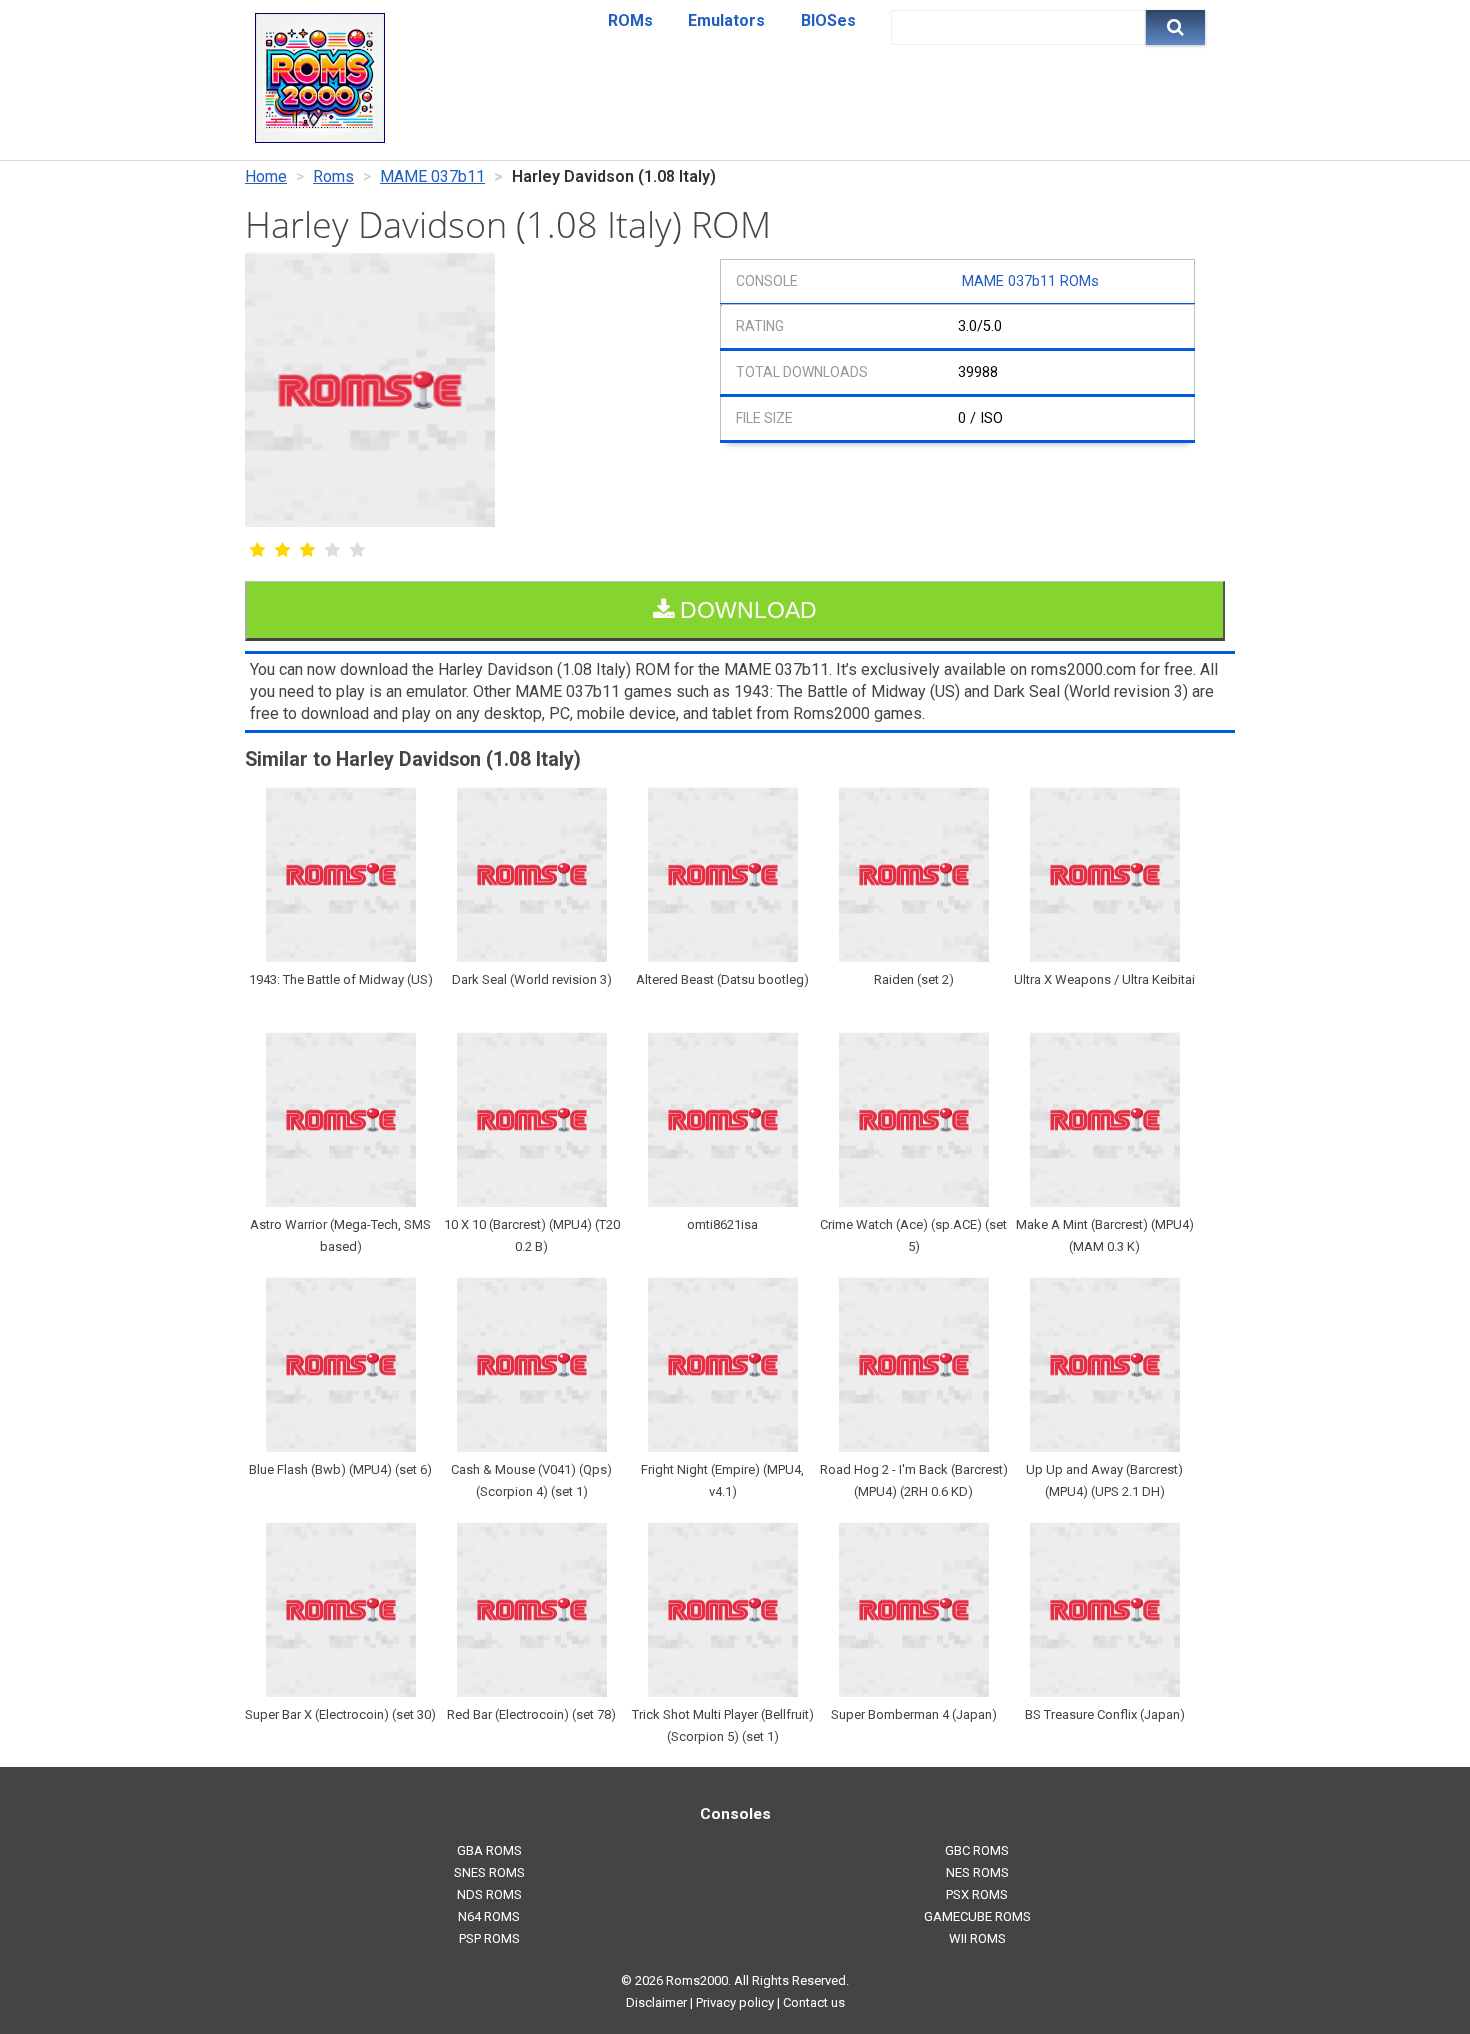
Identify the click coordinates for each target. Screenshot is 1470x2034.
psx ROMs (977, 1894)
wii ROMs (977, 1938)
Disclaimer (656, 2002)
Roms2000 (697, 1980)
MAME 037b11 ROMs (1030, 281)
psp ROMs (489, 1938)
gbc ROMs (977, 1850)
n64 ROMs (489, 1916)
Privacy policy (735, 2002)
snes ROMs (489, 1872)
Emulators (726, 20)
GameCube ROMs (977, 1916)
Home (266, 176)
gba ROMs (489, 1850)
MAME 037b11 (432, 176)
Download (745, 610)
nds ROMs (489, 1894)
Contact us (814, 2002)
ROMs (630, 20)
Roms (333, 176)
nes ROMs (977, 1872)
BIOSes (828, 20)
